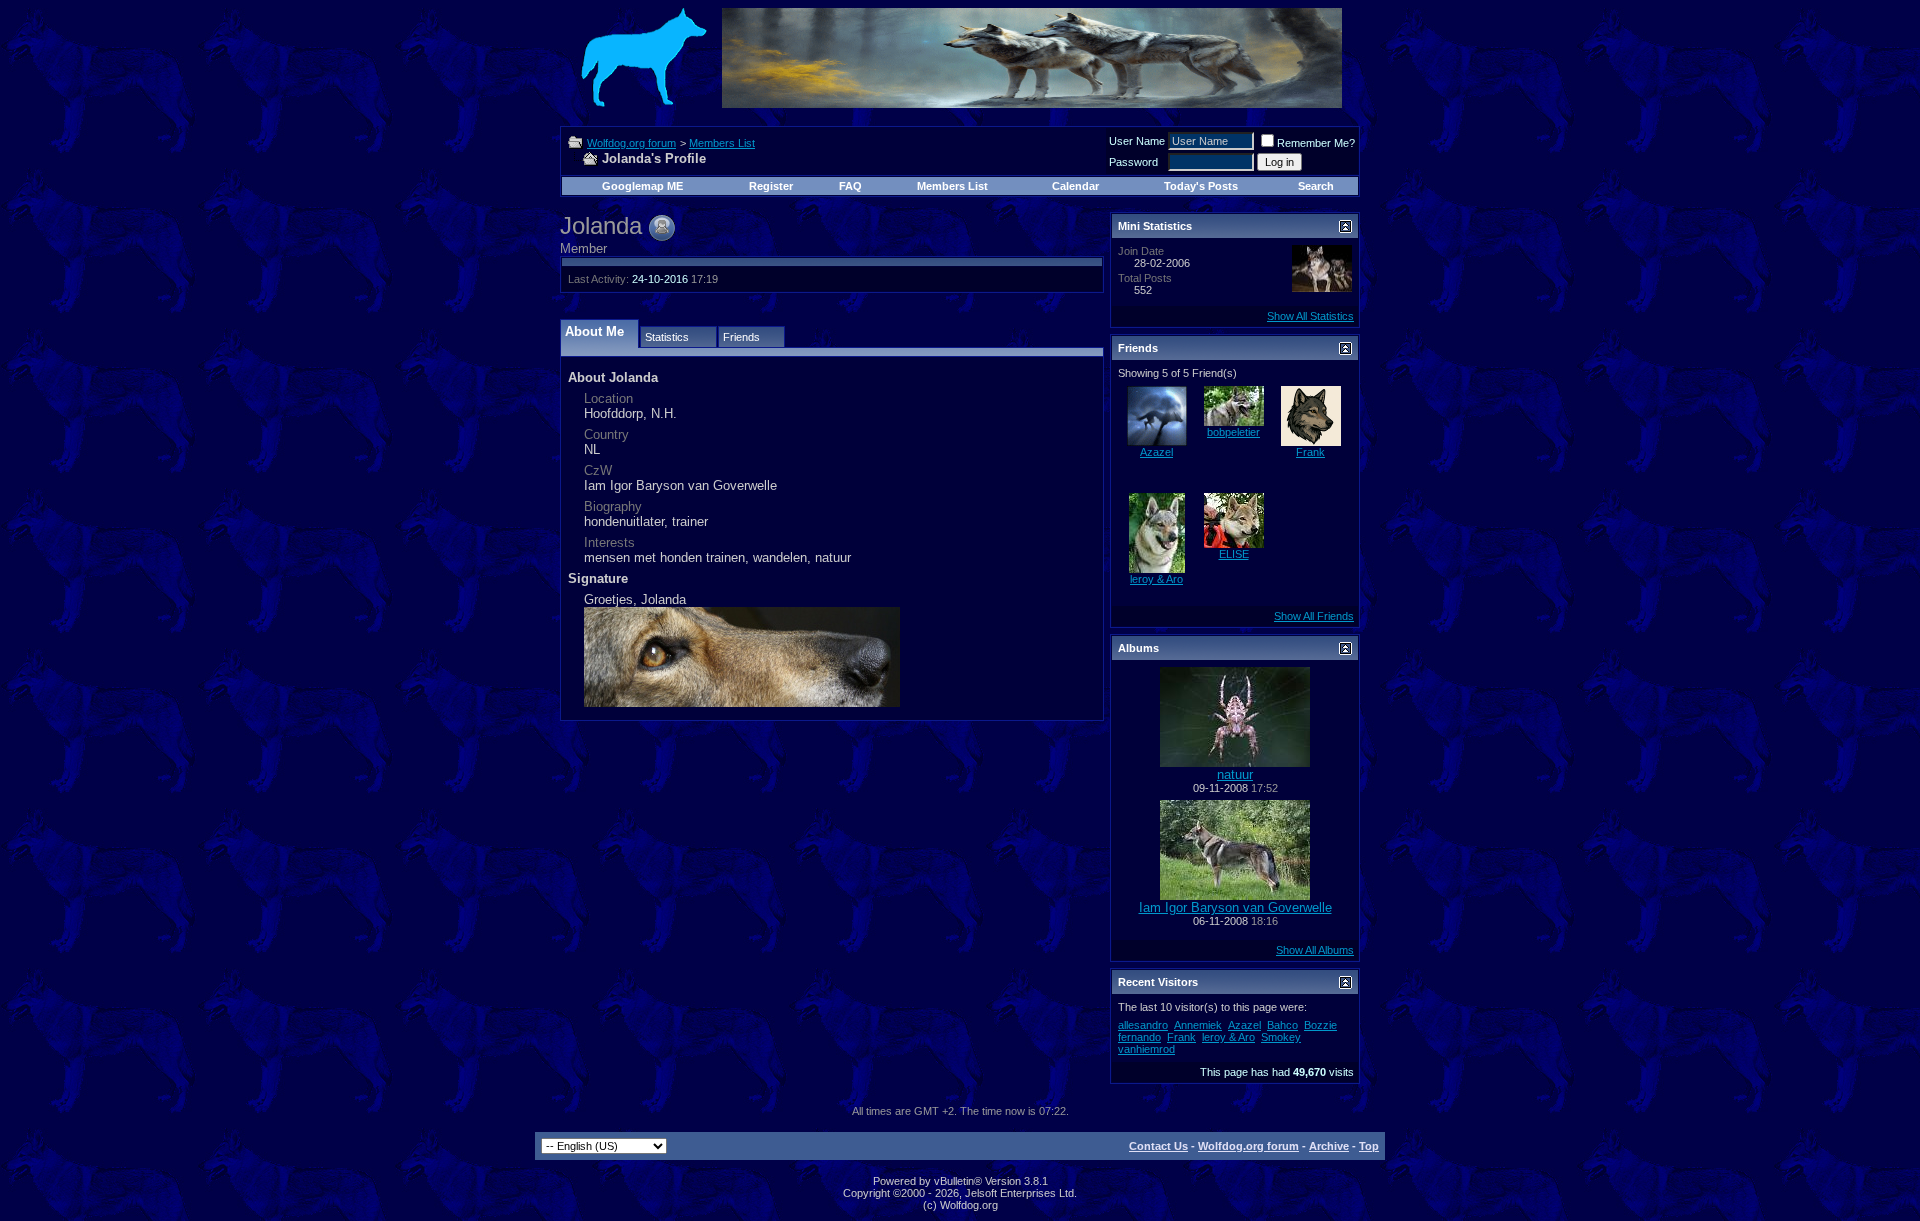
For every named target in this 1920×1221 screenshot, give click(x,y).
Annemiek (1198, 1025)
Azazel (1156, 452)
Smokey (1281, 1037)
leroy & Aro (1156, 579)
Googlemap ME (642, 186)
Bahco (1282, 1025)
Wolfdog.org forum (631, 143)
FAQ (850, 186)
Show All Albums (1315, 950)
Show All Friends (1314, 616)
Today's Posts (1201, 186)
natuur (1235, 774)
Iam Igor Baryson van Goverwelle (1235, 907)
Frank (1310, 452)
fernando (1139, 1037)
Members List (722, 143)
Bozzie (1320, 1025)
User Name (1137, 141)
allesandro (1143, 1025)
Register (771, 186)
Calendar (1075, 186)
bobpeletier (1233, 432)
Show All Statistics (1310, 316)
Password (1133, 162)
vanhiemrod (1146, 1049)
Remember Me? (1316, 143)
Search (1316, 186)
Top (1369, 1146)
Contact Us (1158, 1146)
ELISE (1234, 554)
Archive (1329, 1146)
